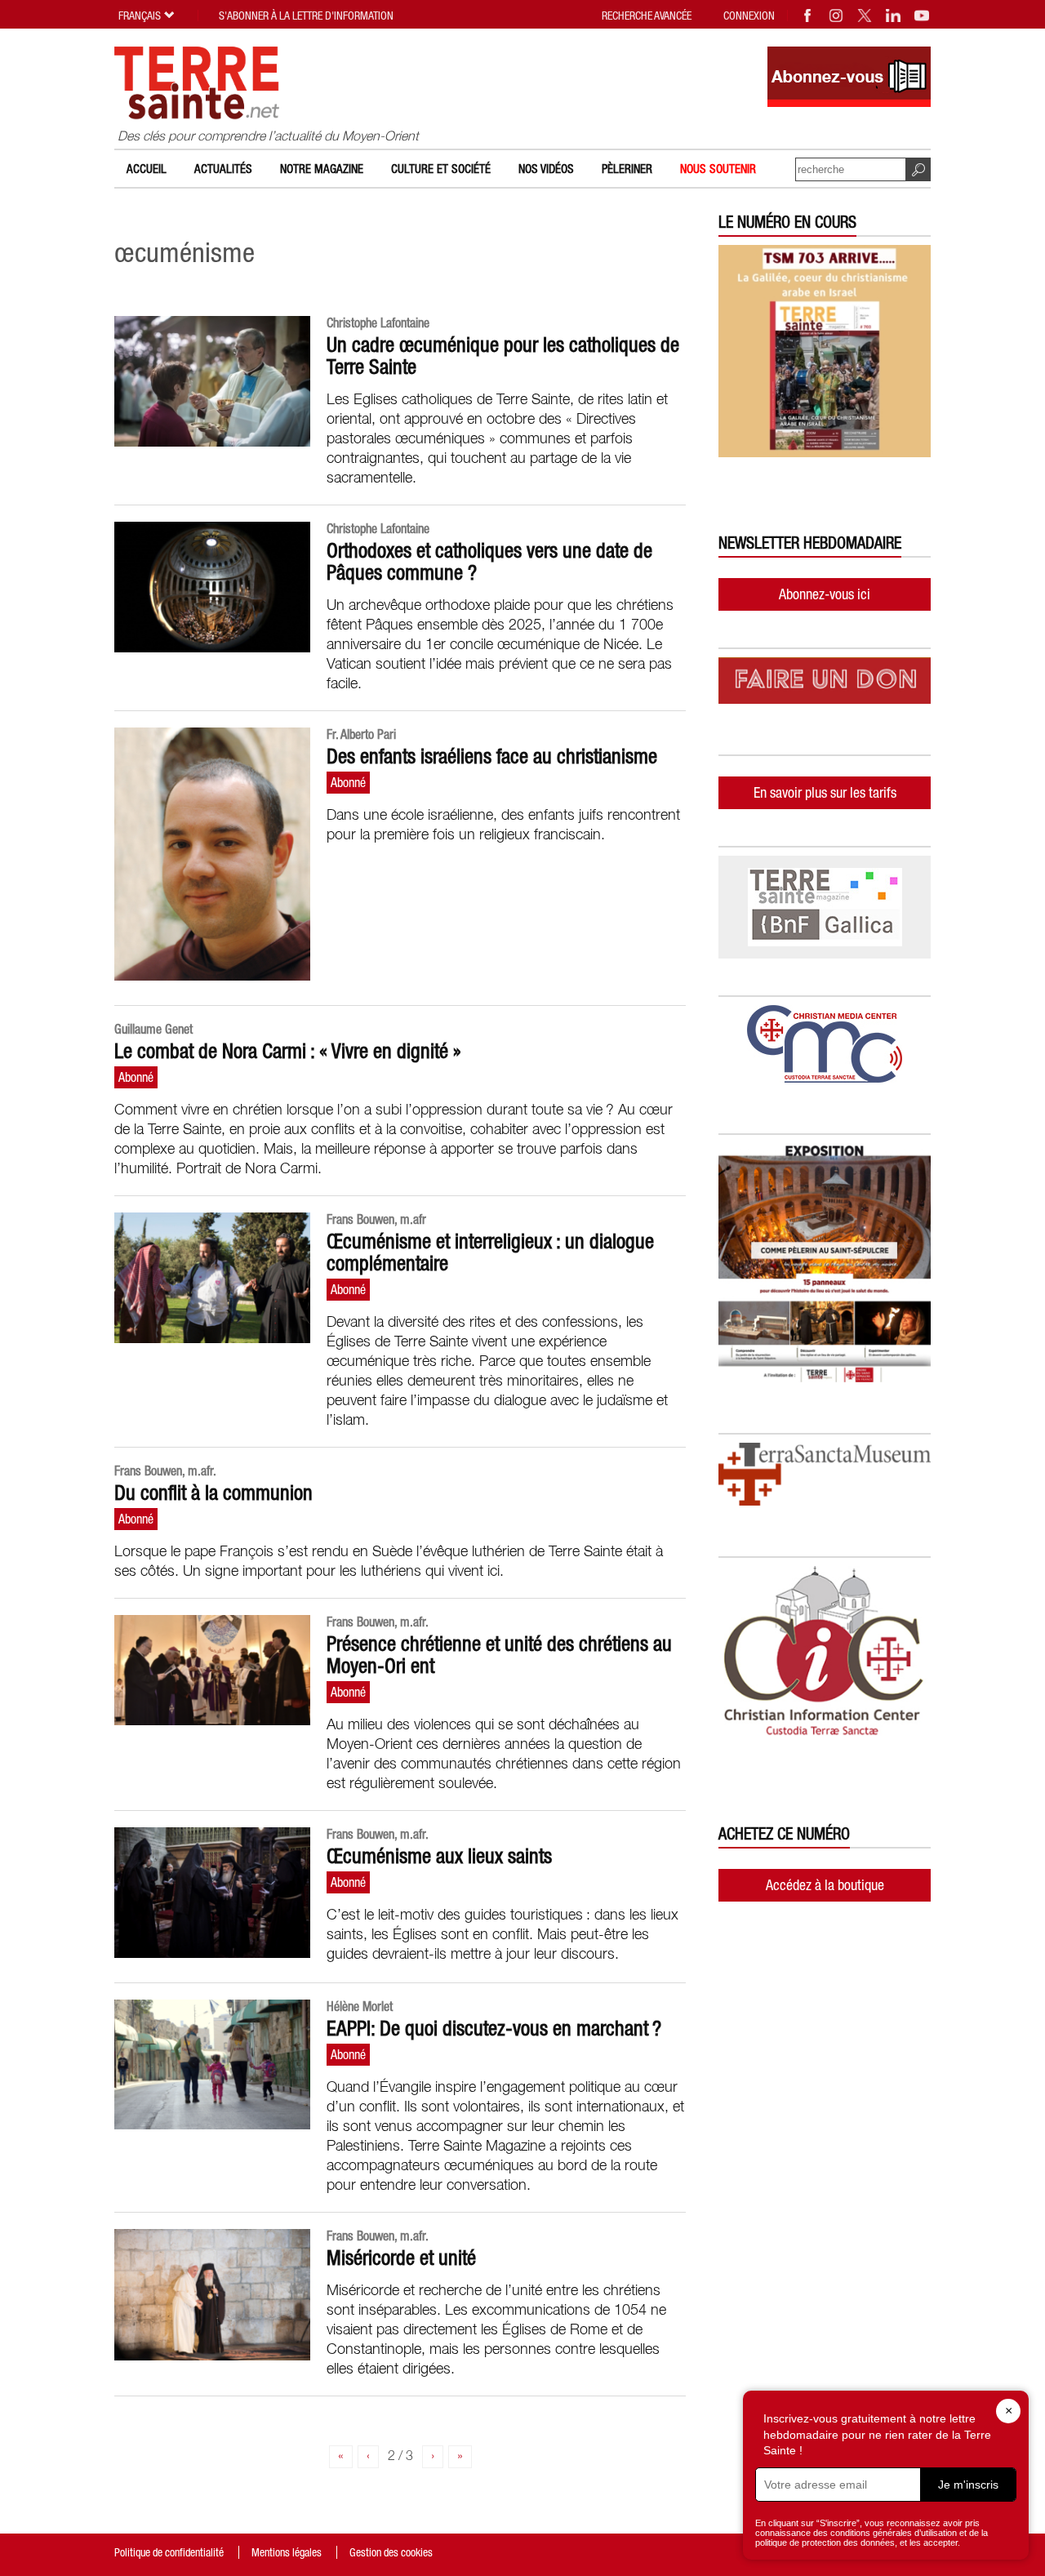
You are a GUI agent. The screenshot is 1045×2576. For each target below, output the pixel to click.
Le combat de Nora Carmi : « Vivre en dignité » (288, 1051)
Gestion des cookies (391, 2552)
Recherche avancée (647, 16)
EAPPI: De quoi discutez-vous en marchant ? (494, 2028)
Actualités (223, 169)
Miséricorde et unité (401, 2258)
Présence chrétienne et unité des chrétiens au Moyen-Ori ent (499, 1655)
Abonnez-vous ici (825, 594)
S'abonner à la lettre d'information (306, 16)
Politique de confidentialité (169, 2552)
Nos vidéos (546, 169)
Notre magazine (322, 169)
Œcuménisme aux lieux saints (439, 1856)
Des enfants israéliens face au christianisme (492, 756)
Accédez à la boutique (825, 1885)
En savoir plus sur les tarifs (825, 792)
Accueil (147, 169)
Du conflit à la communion (213, 1493)
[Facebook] (808, 16)
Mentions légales (287, 2552)
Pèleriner (627, 169)
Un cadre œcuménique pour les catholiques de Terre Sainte (503, 356)
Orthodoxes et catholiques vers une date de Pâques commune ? (489, 561)
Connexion (749, 16)
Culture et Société (441, 169)
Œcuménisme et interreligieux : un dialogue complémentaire (490, 1252)
